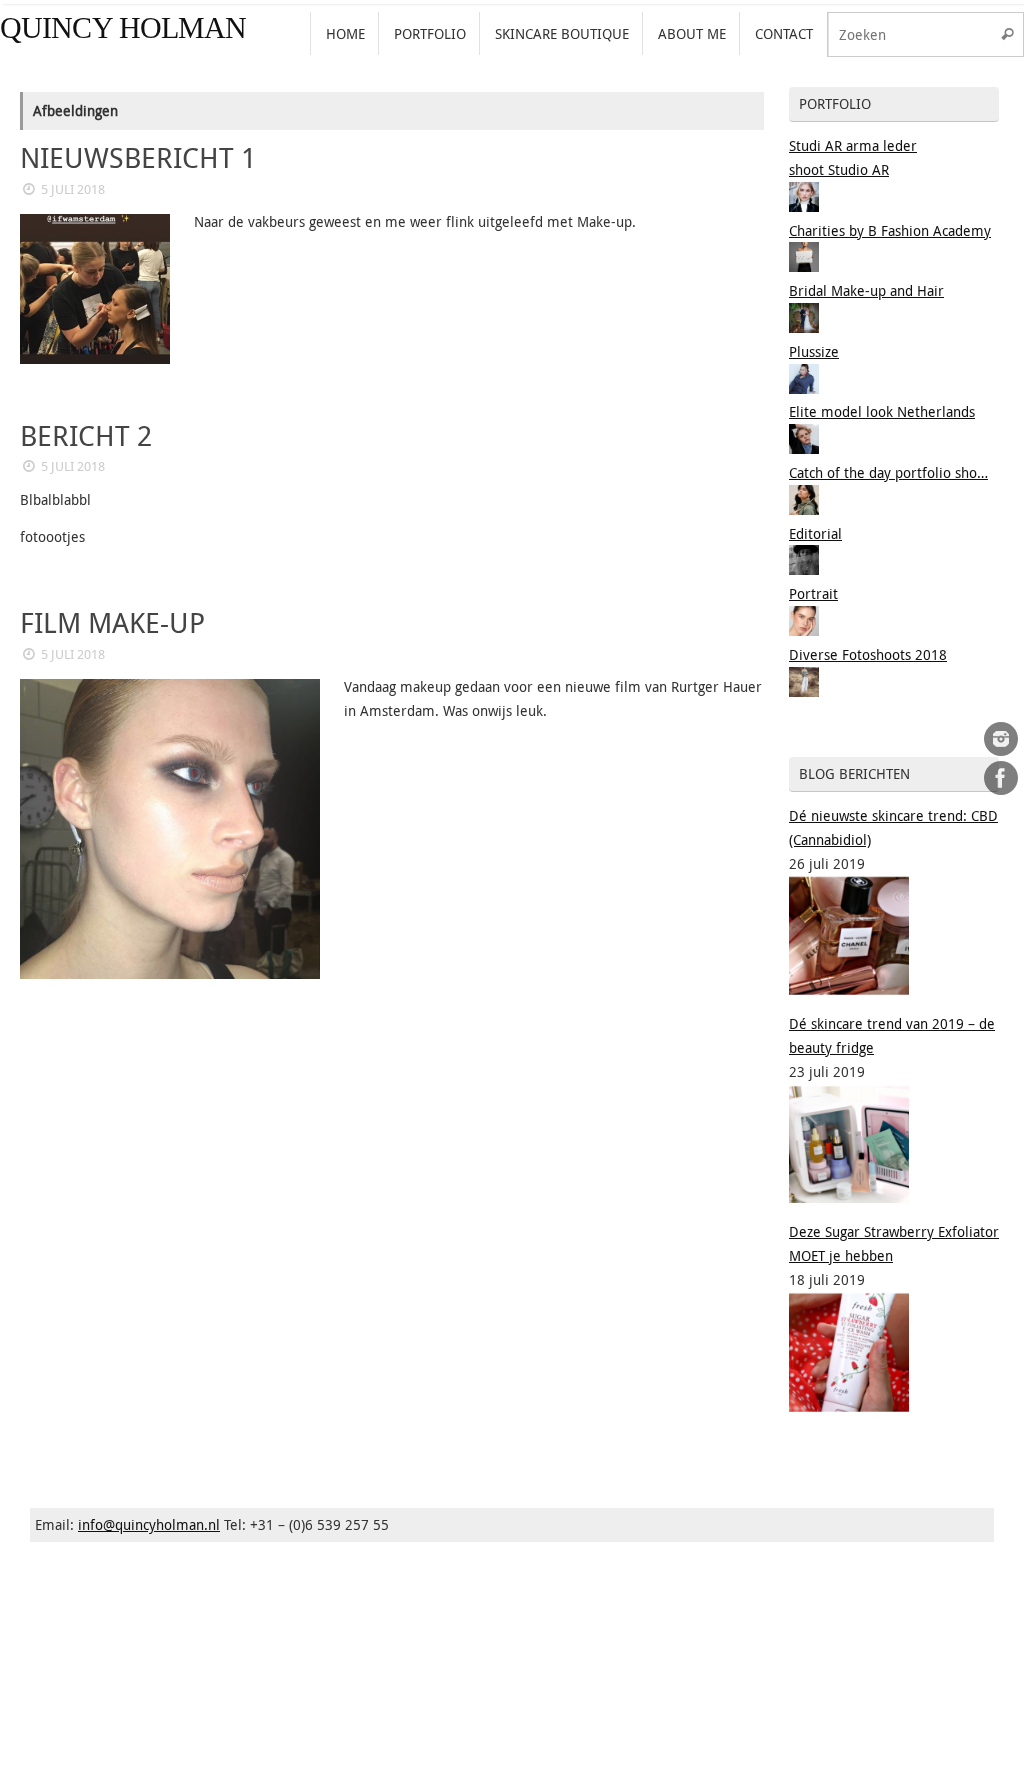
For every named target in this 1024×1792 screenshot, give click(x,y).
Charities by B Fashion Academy (890, 230)
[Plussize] (804, 388)
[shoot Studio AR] (804, 206)
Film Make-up (112, 622)
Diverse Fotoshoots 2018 (868, 654)
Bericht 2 (86, 435)
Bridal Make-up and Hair (866, 290)
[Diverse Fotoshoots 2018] (804, 691)
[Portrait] (804, 630)
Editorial (815, 533)
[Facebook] (1001, 778)
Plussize (814, 351)
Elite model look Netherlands (882, 411)
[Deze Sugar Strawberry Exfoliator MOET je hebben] (849, 1406)
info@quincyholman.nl (149, 1524)
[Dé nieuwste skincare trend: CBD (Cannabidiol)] (849, 989)
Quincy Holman (123, 27)
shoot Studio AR (839, 169)
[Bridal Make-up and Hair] (804, 327)
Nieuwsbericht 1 (138, 157)
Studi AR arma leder (853, 145)
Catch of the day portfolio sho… (888, 472)
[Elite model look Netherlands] (804, 448)
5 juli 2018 (73, 189)
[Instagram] (1001, 739)
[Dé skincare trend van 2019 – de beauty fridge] (849, 1197)
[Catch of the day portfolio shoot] (804, 509)
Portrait (813, 593)
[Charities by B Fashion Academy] (804, 266)
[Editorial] (804, 569)
